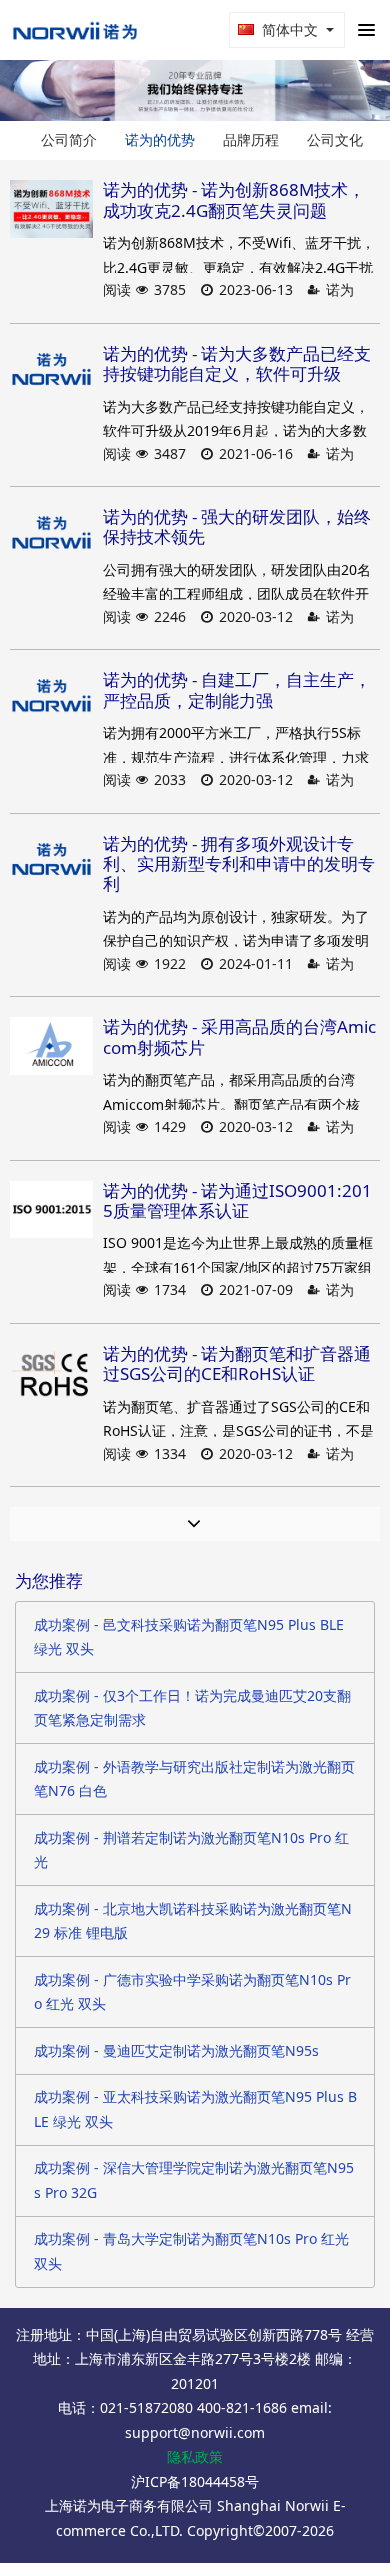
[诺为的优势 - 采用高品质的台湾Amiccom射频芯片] (51, 1046)
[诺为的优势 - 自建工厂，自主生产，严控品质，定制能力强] (51, 699)
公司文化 (335, 139)
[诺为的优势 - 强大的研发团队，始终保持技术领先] (51, 536)
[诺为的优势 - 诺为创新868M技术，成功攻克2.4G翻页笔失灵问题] (51, 209)
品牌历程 (251, 139)
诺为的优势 (160, 139)
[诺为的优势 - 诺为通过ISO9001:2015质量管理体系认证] (51, 1210)
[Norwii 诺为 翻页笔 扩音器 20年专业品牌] (75, 30)
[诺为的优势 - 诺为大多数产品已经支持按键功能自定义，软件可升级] (51, 373)
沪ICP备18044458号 (195, 2481)
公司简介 (69, 139)
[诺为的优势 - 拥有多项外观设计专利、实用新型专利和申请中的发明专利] (51, 863)
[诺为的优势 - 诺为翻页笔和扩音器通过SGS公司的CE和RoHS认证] (51, 1373)
